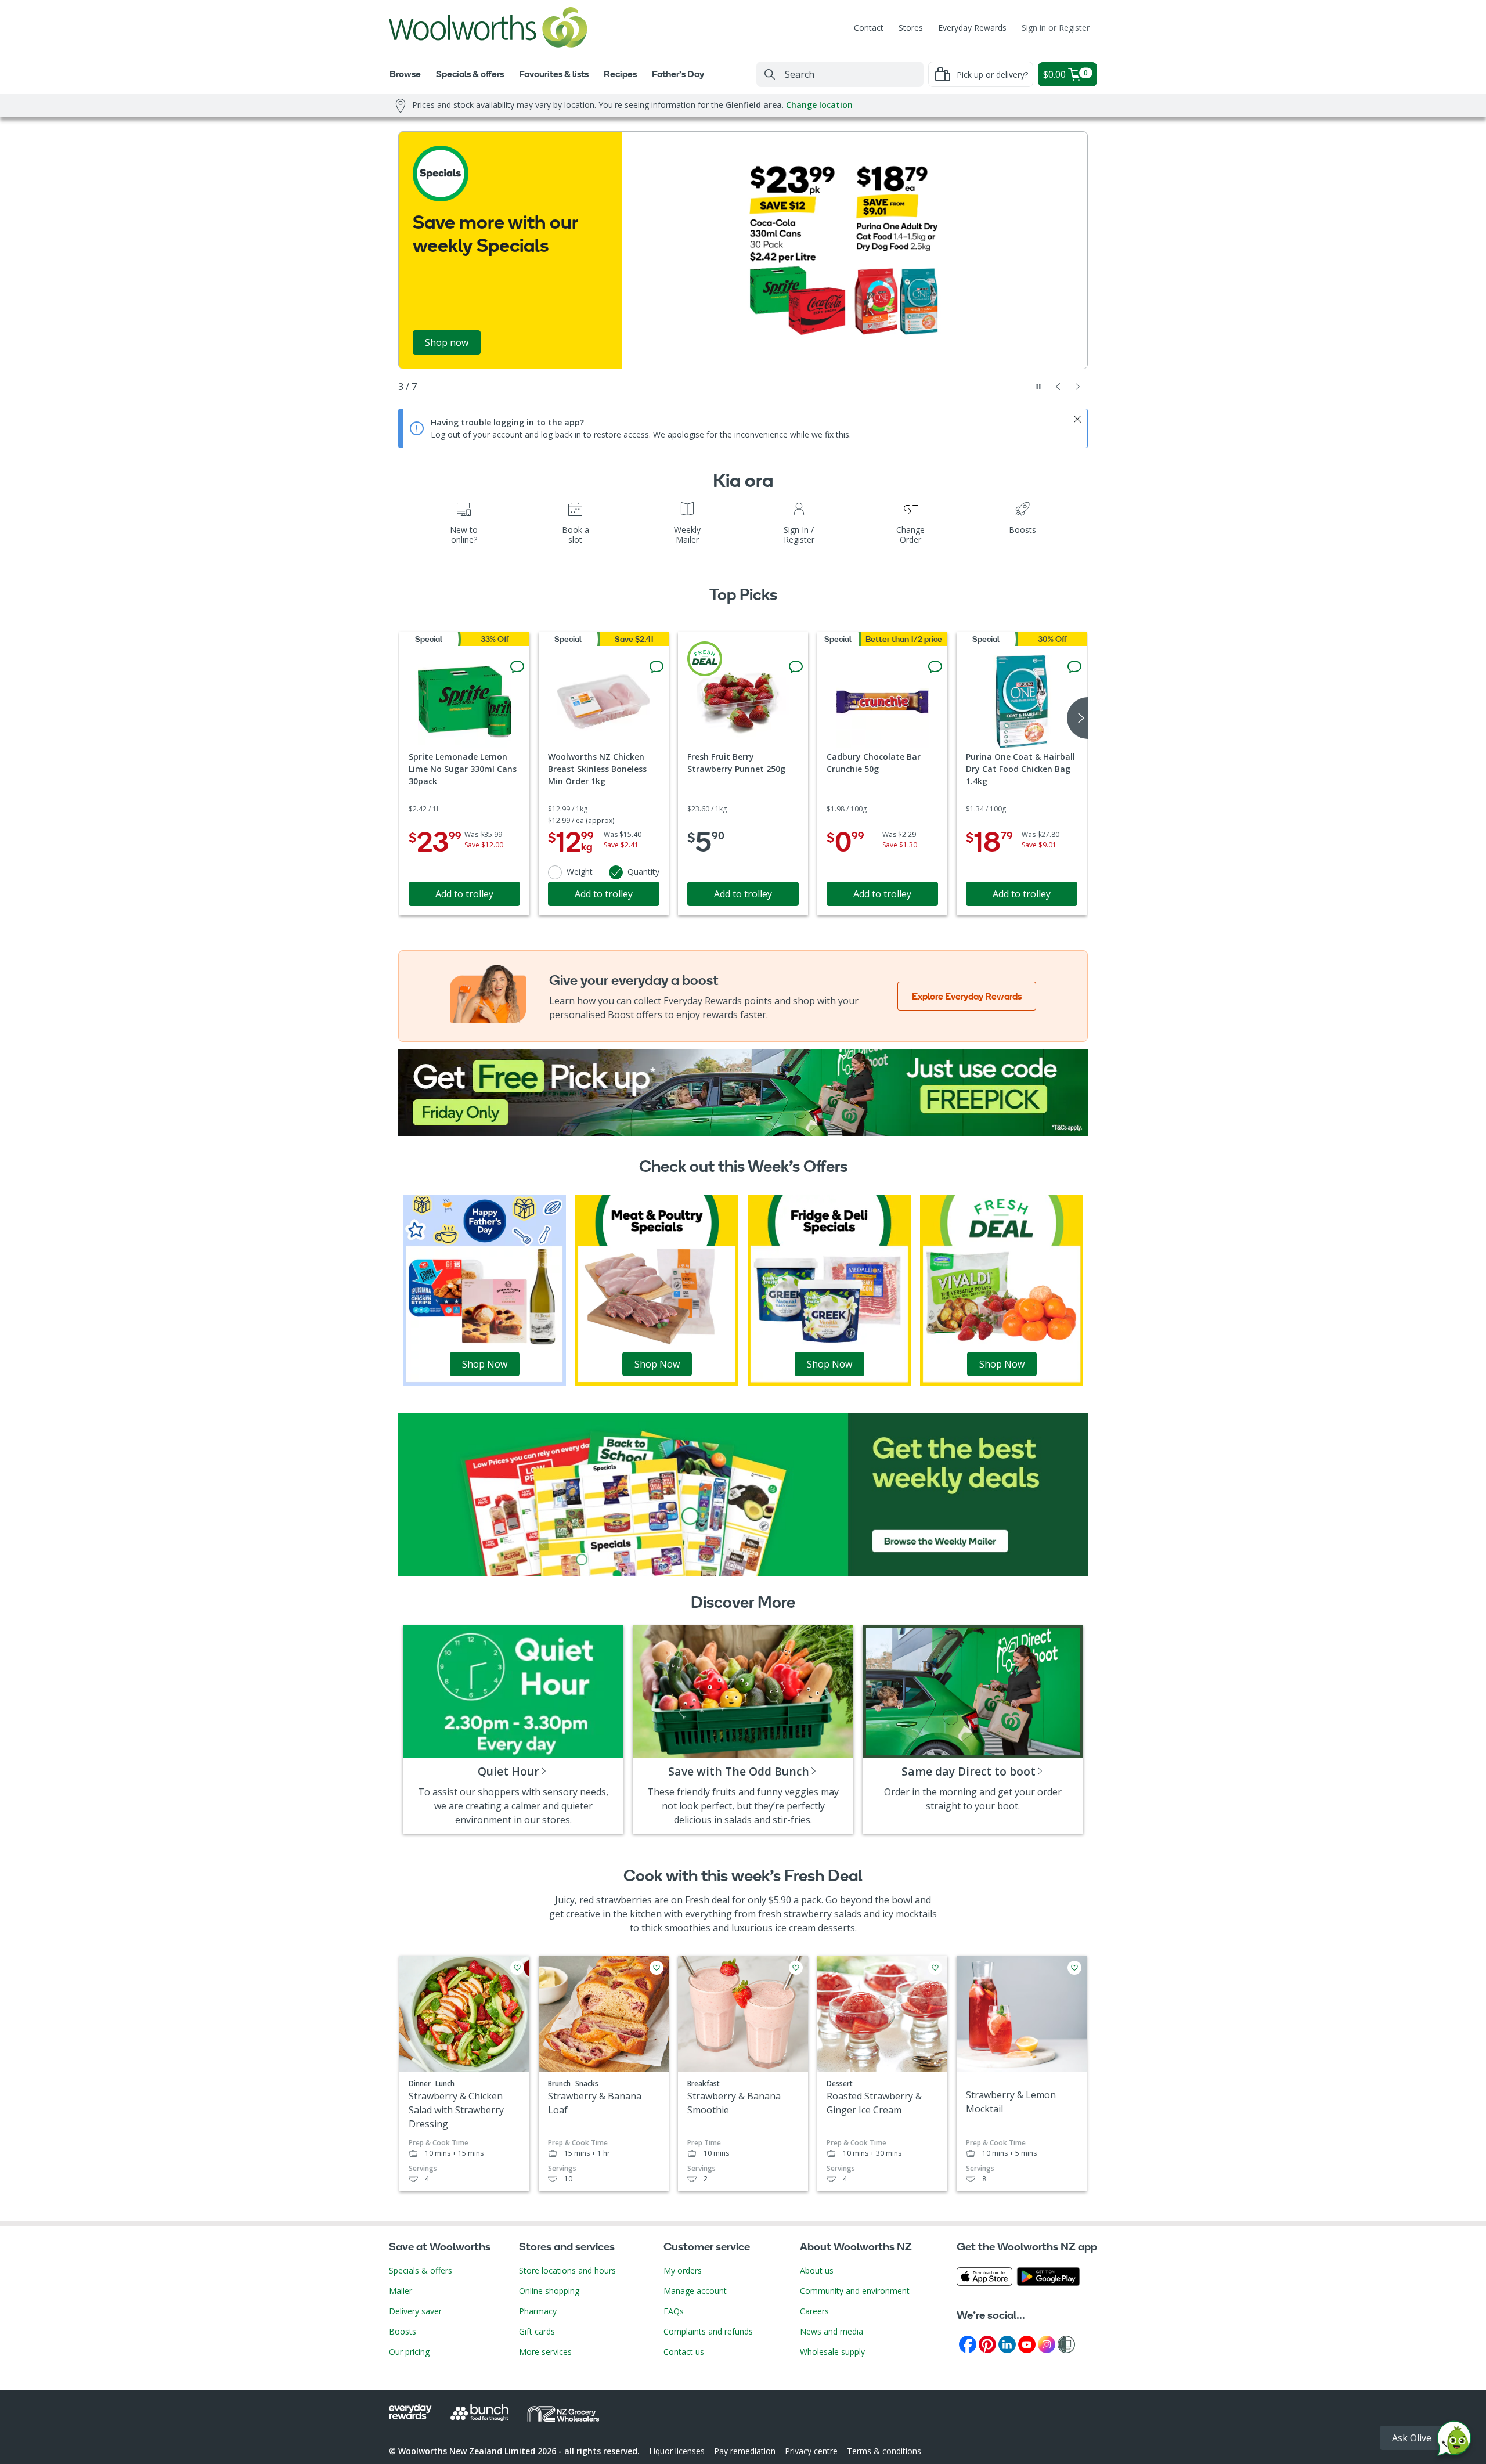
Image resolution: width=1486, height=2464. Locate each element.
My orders (683, 2270)
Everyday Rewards (972, 28)
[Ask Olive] (1454, 2441)
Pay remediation (745, 2451)
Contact (869, 28)
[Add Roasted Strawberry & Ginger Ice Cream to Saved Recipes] (935, 1968)
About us (817, 2270)
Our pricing (409, 2352)
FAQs (674, 2311)
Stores (911, 28)
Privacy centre (811, 2451)
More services (545, 2352)
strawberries (624, 1900)
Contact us (684, 2352)
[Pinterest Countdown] (987, 2344)
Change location (819, 105)
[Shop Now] (484, 1289)
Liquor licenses (677, 2451)
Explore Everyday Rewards (967, 996)
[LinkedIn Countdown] (1007, 2344)
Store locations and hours (567, 2270)
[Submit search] (770, 74)
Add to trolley (464, 894)
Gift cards (537, 2331)
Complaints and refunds (708, 2331)
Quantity (643, 872)
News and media (832, 2331)
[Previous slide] (1058, 387)
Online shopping (549, 2291)
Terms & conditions (884, 2451)
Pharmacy (538, 2311)
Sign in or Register (1056, 28)
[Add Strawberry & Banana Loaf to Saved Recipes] (657, 1968)
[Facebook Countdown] (968, 2344)
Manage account (695, 2291)
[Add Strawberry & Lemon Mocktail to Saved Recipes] (1074, 1968)
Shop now (447, 342)
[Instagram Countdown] (1047, 2344)
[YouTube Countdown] (1027, 2344)
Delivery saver (415, 2311)
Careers (814, 2311)
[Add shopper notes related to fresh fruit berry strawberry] (796, 667)
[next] (1077, 718)
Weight (580, 872)
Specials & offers (421, 2270)
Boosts (403, 2331)
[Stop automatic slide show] (1038, 387)
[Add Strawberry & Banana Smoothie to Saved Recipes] (796, 1968)
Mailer (401, 2291)
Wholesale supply (832, 2352)
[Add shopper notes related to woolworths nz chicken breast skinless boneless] (657, 667)
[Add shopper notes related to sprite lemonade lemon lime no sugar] (517, 667)
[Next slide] (1078, 387)
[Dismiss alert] (1077, 419)
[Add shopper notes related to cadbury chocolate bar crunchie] (935, 667)
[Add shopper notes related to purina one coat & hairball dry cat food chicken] (1074, 667)
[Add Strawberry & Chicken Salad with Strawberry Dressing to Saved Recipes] (517, 1968)
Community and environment (855, 2291)
